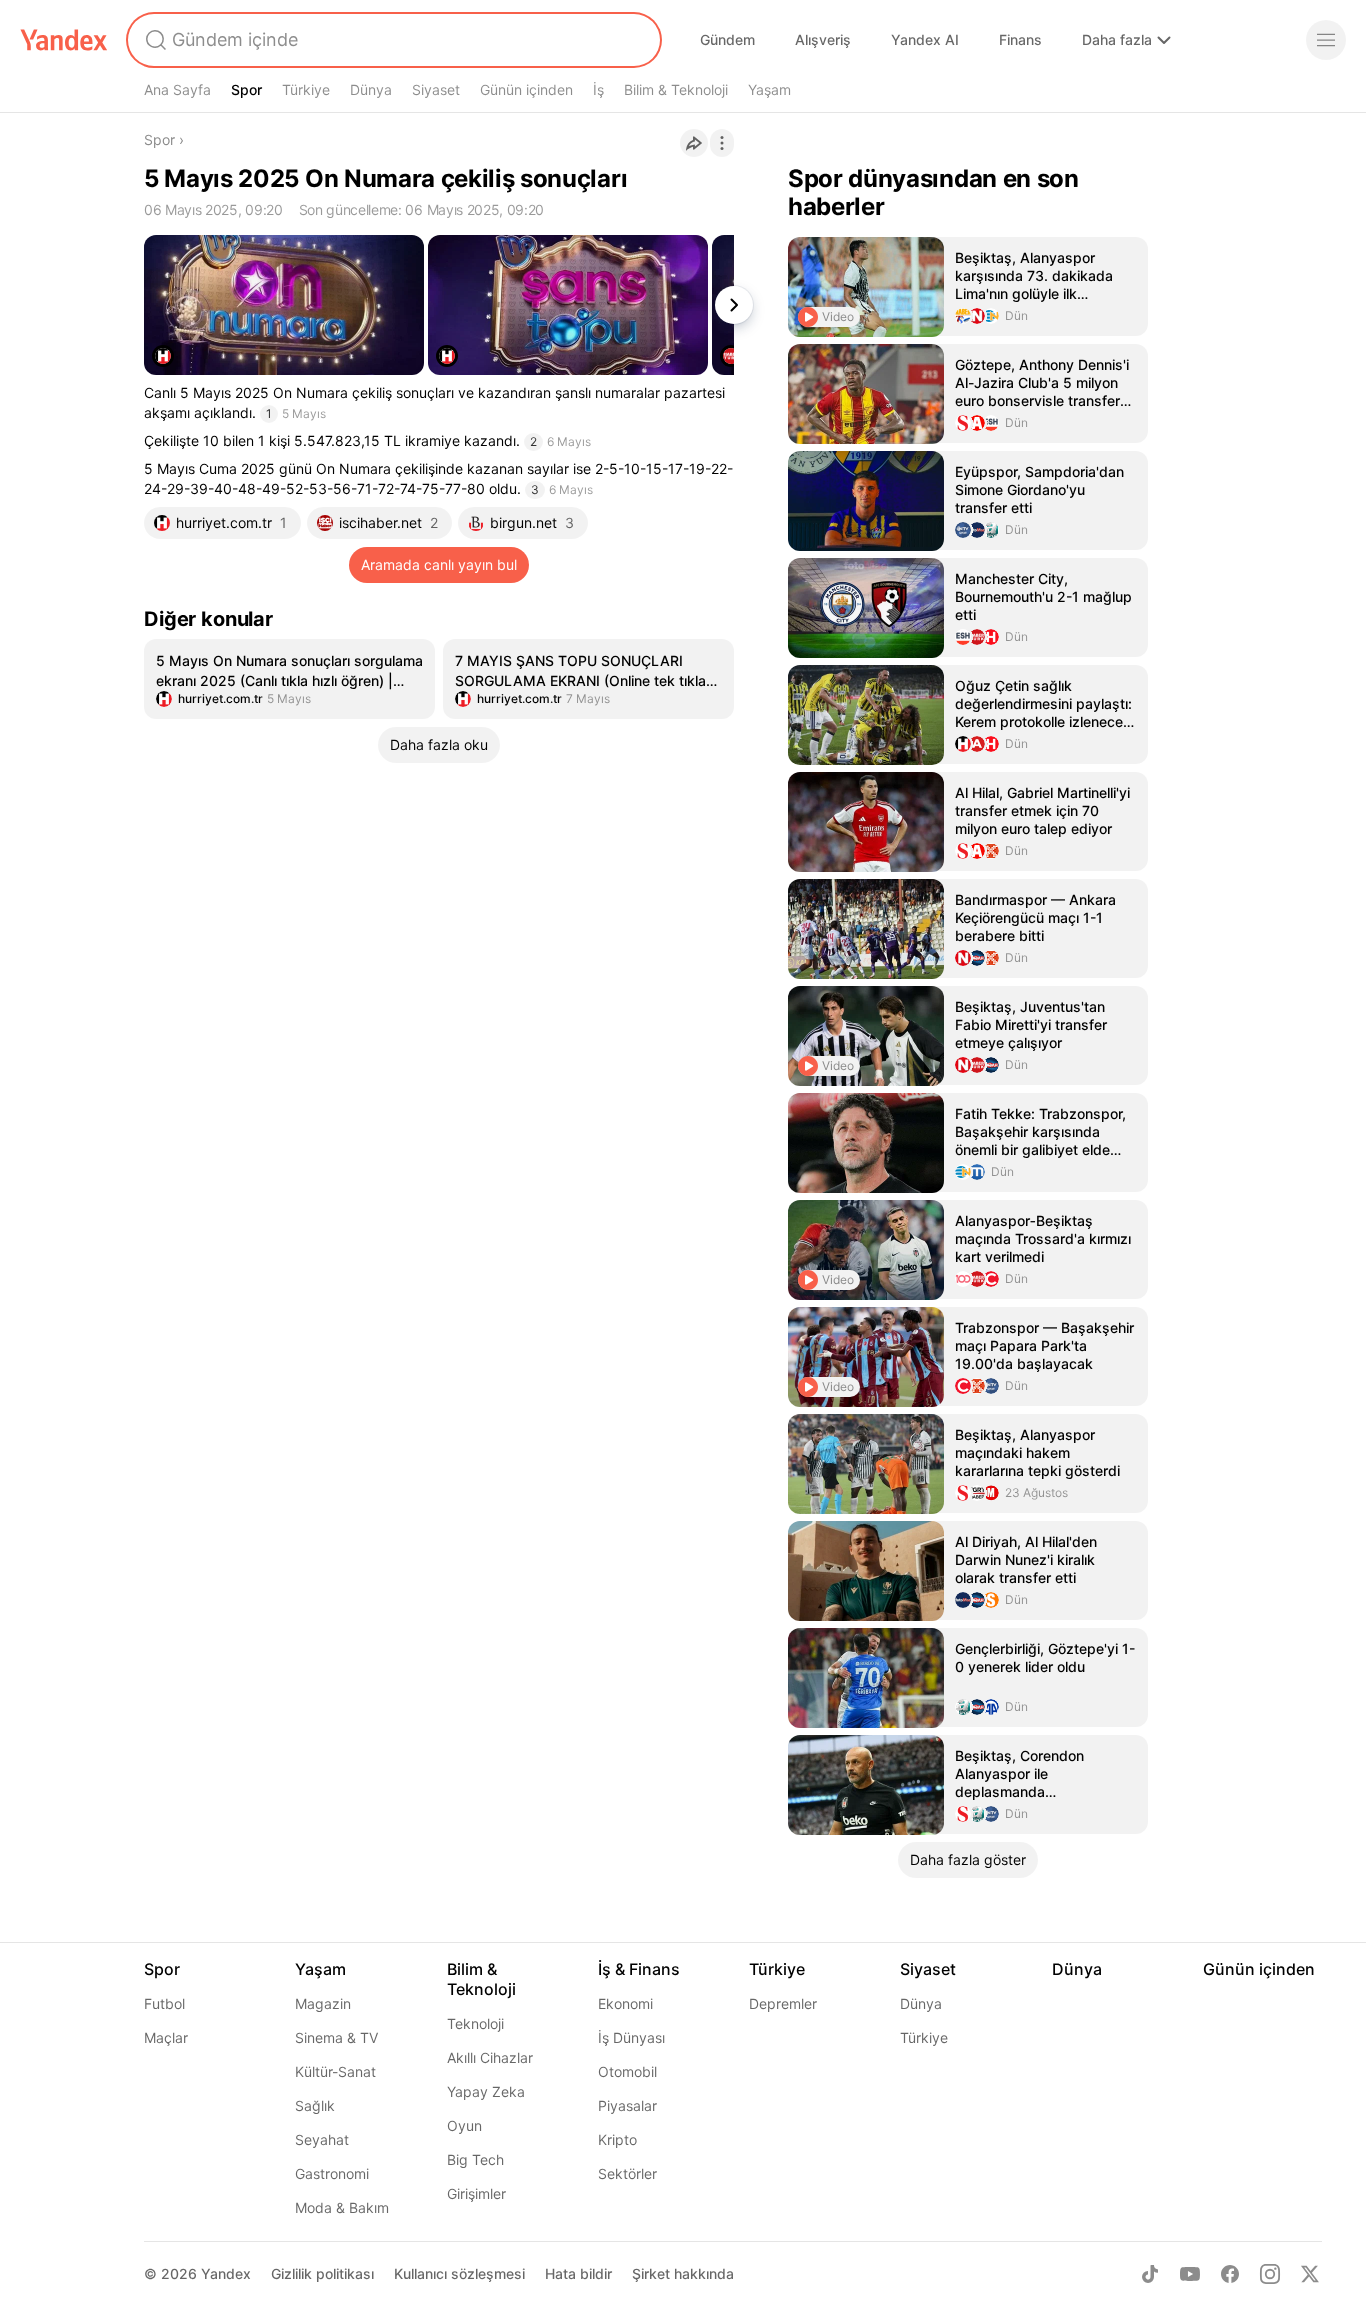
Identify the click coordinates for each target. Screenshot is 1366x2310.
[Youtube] (1190, 2274)
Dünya (371, 89)
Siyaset (436, 89)
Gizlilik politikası (322, 2273)
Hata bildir (578, 2273)
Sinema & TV (336, 2037)
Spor (246, 89)
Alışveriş (823, 39)
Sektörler (627, 2173)
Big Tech (475, 2159)
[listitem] (289, 679)
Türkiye (306, 89)
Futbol (164, 2003)
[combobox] (392, 40)
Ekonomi (625, 2003)
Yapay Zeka (486, 2091)
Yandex (226, 2273)
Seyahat (322, 2139)
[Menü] (1326, 40)
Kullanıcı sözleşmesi (459, 2273)
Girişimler (476, 2193)
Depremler (783, 2003)
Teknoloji (475, 2023)
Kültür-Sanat (335, 2071)
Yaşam (769, 89)
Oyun (464, 2125)
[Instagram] (1270, 2274)
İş (598, 89)
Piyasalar (627, 2105)
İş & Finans (639, 1969)
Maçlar (166, 2037)
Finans (1020, 39)
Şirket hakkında (683, 2273)
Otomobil (627, 2071)
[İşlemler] (722, 143)
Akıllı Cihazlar (490, 2057)
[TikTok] (1150, 2274)
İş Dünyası (631, 2037)
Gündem (727, 39)
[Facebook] (1230, 2274)
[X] (1310, 2274)
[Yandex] (64, 40)
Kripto (617, 2139)
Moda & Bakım (342, 2207)
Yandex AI (925, 39)
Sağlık (315, 2105)
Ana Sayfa (177, 89)
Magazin (323, 2003)
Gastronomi (332, 2173)
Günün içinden (526, 89)
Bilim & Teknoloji (676, 89)
